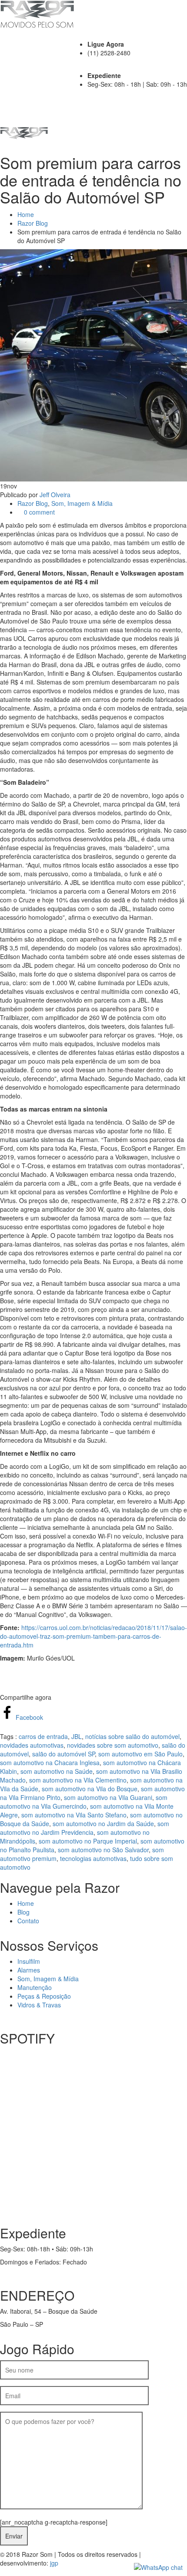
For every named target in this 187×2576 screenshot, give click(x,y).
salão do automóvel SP (63, 1754)
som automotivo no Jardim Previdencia (85, 1828)
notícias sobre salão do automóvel (132, 1736)
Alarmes (29, 1970)
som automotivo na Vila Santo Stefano (74, 1815)
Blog (23, 1912)
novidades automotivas (32, 1745)
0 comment (38, 512)
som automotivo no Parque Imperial (88, 1841)
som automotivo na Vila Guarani (108, 1797)
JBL (77, 1736)
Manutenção (35, 1987)
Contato (28, 1921)
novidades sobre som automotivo (113, 1745)
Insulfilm (29, 1961)
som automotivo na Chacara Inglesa (50, 1763)
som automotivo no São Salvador (103, 1850)
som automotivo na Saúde (57, 1771)
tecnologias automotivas (93, 1858)
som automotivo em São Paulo (140, 1754)
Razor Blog (33, 223)
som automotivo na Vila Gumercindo (84, 1802)
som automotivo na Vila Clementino (78, 1780)
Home (26, 214)
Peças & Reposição (44, 1996)
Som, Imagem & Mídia (82, 503)
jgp (54, 2563)
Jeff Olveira (55, 495)
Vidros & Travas (39, 2005)
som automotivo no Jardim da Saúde (103, 1824)
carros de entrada (43, 1736)
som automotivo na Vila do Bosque (90, 1789)
